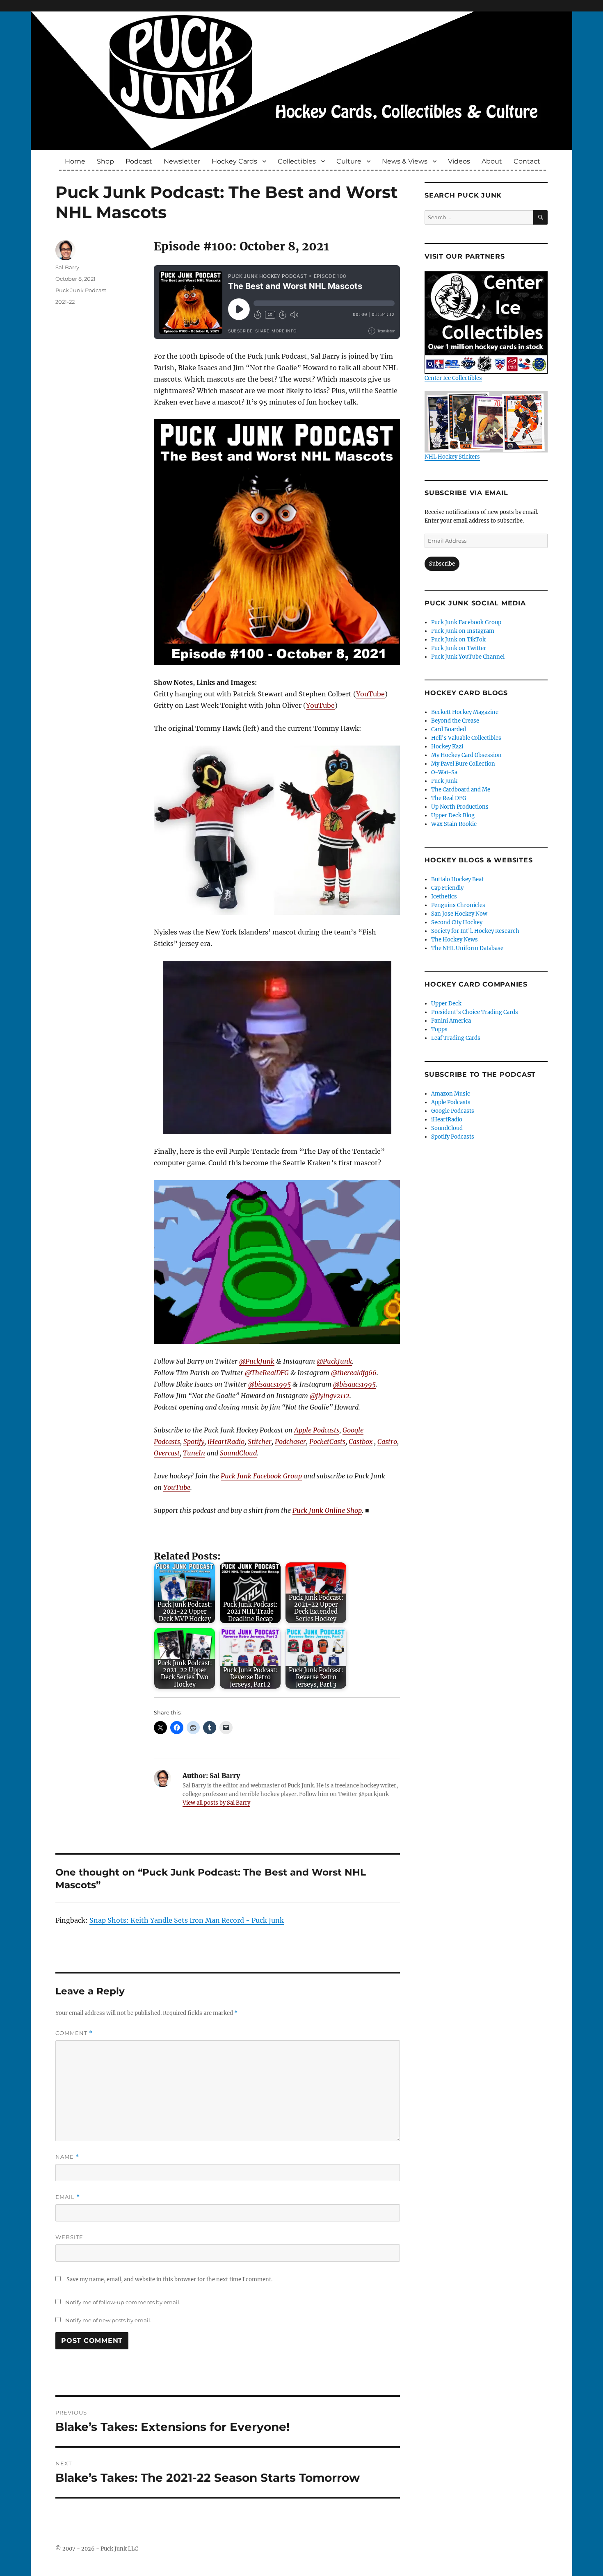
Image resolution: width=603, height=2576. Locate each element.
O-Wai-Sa (444, 772)
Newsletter (182, 161)
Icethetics (444, 897)
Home (75, 161)
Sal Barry (67, 267)
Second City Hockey (457, 922)
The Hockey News (455, 940)
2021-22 (65, 302)
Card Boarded (449, 729)
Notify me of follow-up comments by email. (123, 2302)
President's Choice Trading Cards (475, 1012)
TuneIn (194, 1453)
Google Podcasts (453, 1111)
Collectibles (297, 161)
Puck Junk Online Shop (327, 1510)
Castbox (361, 1441)
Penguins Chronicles (458, 905)
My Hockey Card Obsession (466, 755)
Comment (74, 2033)
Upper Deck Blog (453, 815)
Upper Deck (446, 1004)
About (492, 161)
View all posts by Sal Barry (216, 1803)
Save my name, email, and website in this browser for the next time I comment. (169, 2279)
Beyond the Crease (455, 721)
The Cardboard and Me (461, 790)
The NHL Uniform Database (467, 948)
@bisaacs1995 (270, 1384)
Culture (349, 161)
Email (68, 2197)
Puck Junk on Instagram (463, 631)
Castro (387, 1441)
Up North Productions (460, 807)
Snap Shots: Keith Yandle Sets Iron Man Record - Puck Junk (187, 1920)
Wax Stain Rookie (454, 824)
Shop (105, 161)
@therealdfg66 (354, 1373)
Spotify (194, 1441)
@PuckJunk (257, 1361)
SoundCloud (238, 1453)
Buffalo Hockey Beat (457, 879)
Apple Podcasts (317, 1430)
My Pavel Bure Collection (463, 764)
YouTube (370, 694)
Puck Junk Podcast (81, 290)
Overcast (167, 1453)
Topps (439, 1029)
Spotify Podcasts (453, 1137)
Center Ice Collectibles (453, 378)
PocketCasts (327, 1441)
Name (67, 2157)
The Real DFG (449, 798)
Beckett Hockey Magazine (465, 712)
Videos (459, 161)
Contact (527, 161)
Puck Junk (444, 781)
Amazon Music (451, 1094)
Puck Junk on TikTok (458, 640)
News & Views (405, 161)
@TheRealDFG (267, 1373)
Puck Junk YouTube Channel (468, 657)
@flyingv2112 (330, 1396)
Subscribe (442, 564)
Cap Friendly (447, 888)
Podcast (139, 161)
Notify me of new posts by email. (108, 2320)
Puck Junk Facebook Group (261, 1476)
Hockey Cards (234, 161)
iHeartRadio (226, 1441)
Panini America (451, 1021)
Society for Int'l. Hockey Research (475, 931)
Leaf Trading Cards (456, 1038)
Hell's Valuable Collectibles (466, 738)
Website (69, 2237)
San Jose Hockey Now (459, 914)
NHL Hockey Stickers (452, 457)
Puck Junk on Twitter (459, 648)
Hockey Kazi (447, 747)
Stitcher (260, 1441)
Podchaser (290, 1441)
